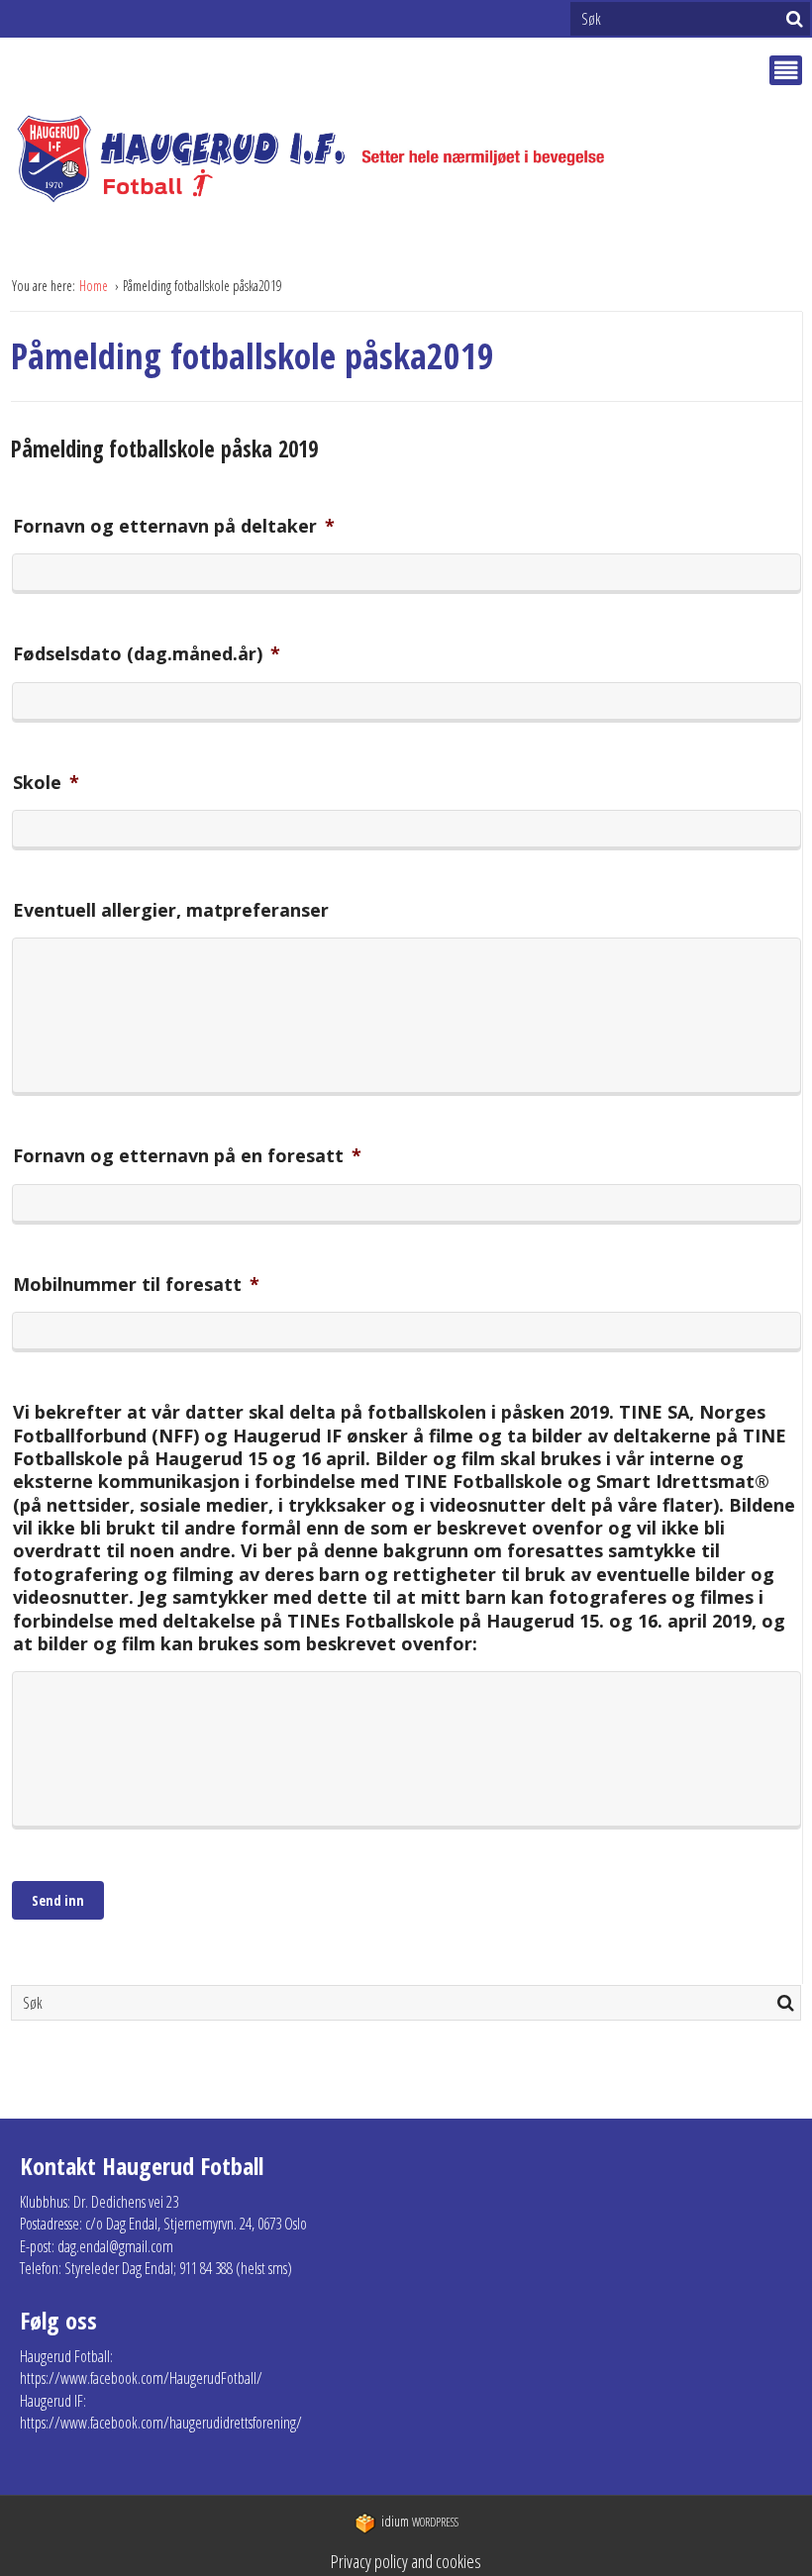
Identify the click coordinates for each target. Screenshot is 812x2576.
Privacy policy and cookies (406, 2561)
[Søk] (795, 19)
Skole (46, 783)
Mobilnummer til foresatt (136, 1285)
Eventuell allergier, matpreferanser (171, 910)
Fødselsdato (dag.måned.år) (147, 654)
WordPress (420, 2522)
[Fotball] (327, 159)
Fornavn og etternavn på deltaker (174, 526)
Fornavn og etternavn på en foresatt (187, 1156)
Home (95, 286)
